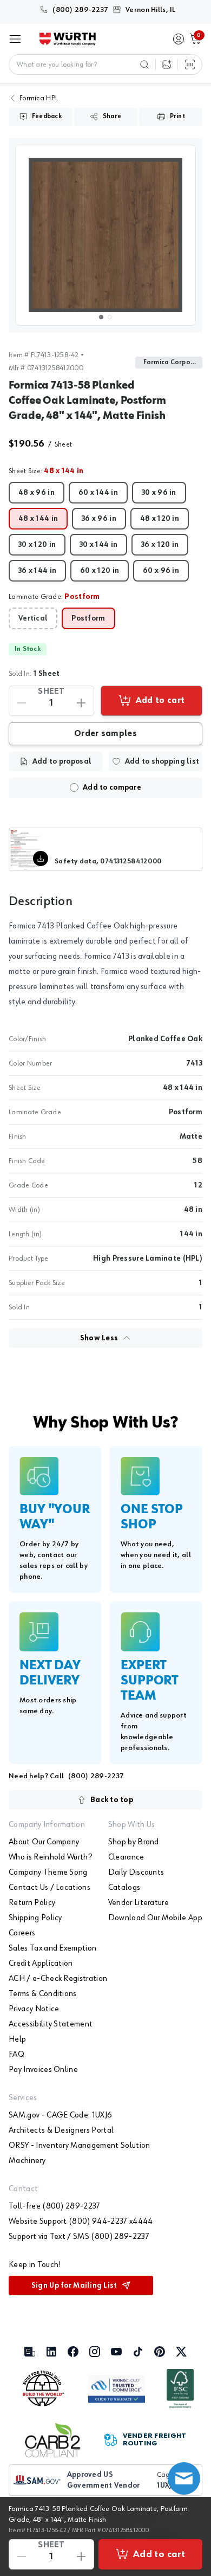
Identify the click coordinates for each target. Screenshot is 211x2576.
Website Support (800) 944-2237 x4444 (81, 2222)
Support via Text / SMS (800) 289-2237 (79, 2237)
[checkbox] (74, 787)
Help (17, 2039)
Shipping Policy (35, 1918)
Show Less (99, 1338)
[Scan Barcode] (190, 64)
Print (177, 117)
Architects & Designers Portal (61, 2130)
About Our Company (44, 1842)
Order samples (105, 734)
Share (112, 117)
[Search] (144, 64)
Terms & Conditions (43, 1994)
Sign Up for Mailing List (74, 2286)
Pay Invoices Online (43, 2070)
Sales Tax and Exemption (52, 1948)
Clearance (126, 1857)
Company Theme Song (48, 1873)
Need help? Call (66, 1776)
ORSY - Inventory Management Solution (80, 2146)
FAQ (17, 2055)
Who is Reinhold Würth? (50, 1857)
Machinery (27, 2161)
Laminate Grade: (54, 597)
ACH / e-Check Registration (58, 1979)
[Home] (68, 39)
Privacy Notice (34, 2009)
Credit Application (41, 1964)
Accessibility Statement (51, 2024)
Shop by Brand (134, 1842)
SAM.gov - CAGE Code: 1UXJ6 (60, 2115)
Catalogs (124, 1888)
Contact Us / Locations (50, 1888)
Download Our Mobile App (155, 1918)
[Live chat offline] (184, 2478)
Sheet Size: (46, 471)
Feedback (47, 117)
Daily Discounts (136, 1873)
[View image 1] (105, 235)
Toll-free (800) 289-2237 (55, 2206)
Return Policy (32, 1903)
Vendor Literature (139, 1903)
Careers (22, 1933)
